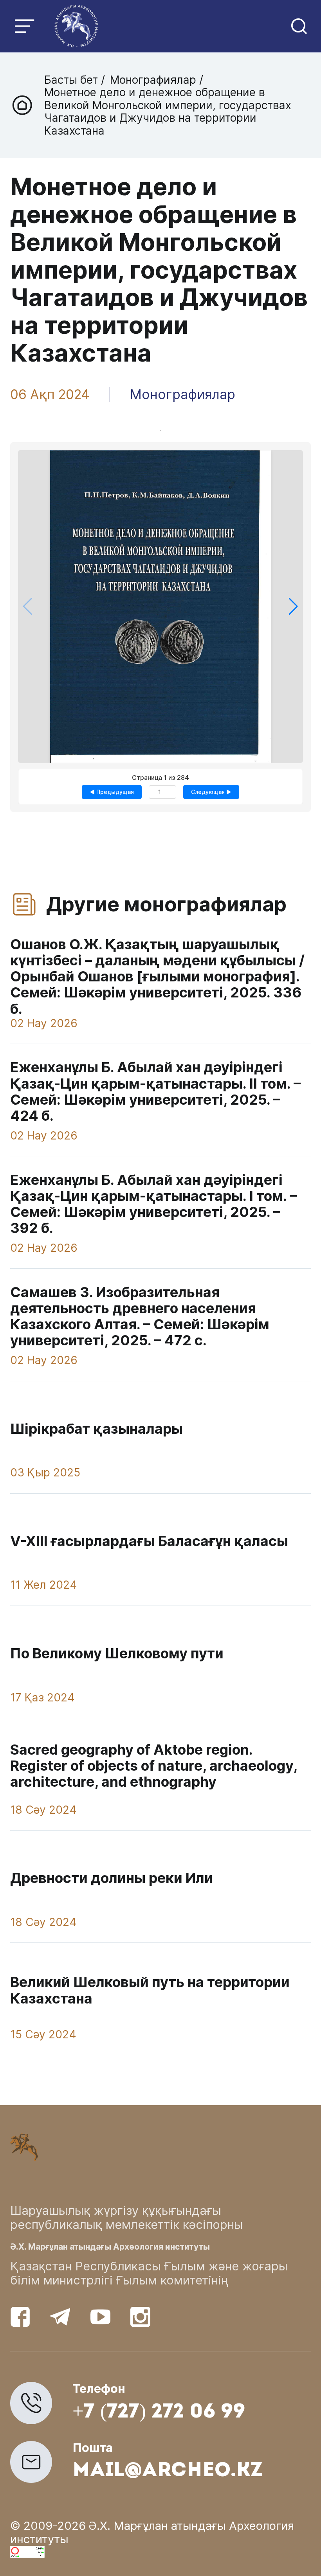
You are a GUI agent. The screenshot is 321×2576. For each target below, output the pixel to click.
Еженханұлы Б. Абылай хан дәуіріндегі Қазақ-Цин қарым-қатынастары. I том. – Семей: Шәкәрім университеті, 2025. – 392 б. (153, 1204)
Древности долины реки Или (112, 1878)
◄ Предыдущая (112, 792)
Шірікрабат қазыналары (96, 1429)
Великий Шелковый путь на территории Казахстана (150, 1990)
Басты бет (73, 80)
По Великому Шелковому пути (117, 1653)
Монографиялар (153, 80)
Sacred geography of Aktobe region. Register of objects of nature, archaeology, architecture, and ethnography (154, 1766)
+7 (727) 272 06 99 (159, 2413)
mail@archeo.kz (168, 2471)
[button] (293, 607)
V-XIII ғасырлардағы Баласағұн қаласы (149, 1541)
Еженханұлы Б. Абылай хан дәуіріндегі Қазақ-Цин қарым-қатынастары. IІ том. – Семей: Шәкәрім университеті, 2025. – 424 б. (155, 1091)
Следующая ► (211, 792)
